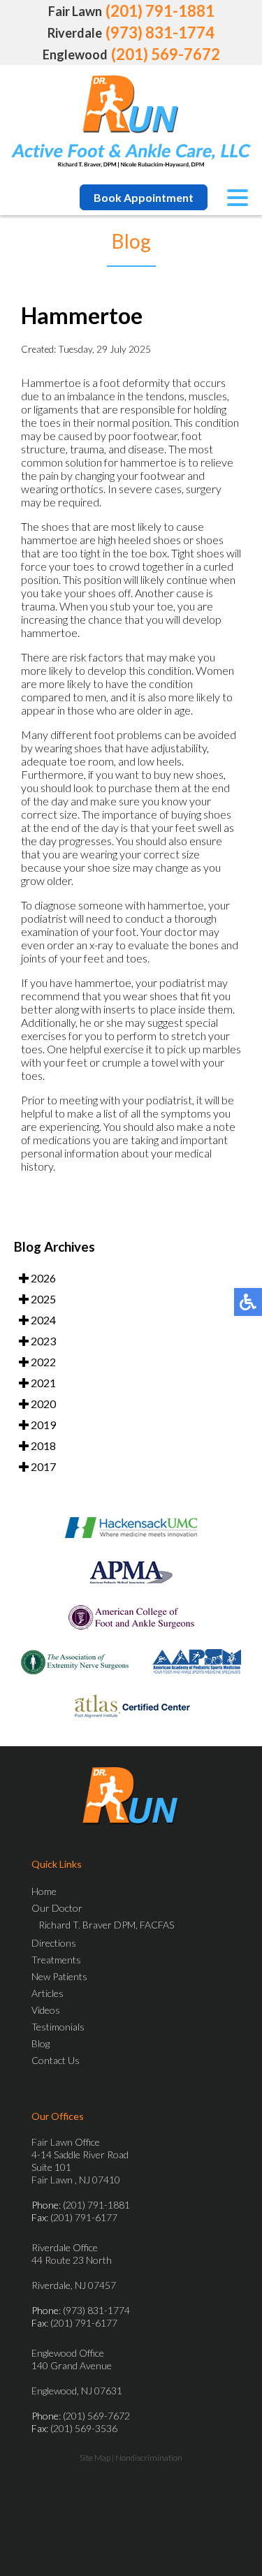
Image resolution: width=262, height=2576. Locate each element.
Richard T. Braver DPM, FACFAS (106, 1925)
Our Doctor (57, 1908)
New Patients (59, 1976)
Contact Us (56, 2060)
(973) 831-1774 (160, 32)
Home (44, 1891)
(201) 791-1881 (160, 11)
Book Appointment (144, 197)
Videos (46, 2010)
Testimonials (58, 2027)
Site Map (95, 2458)
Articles (48, 1993)
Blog (41, 2043)
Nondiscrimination (149, 2458)
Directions (54, 1943)
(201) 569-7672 (166, 54)
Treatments (56, 1960)
